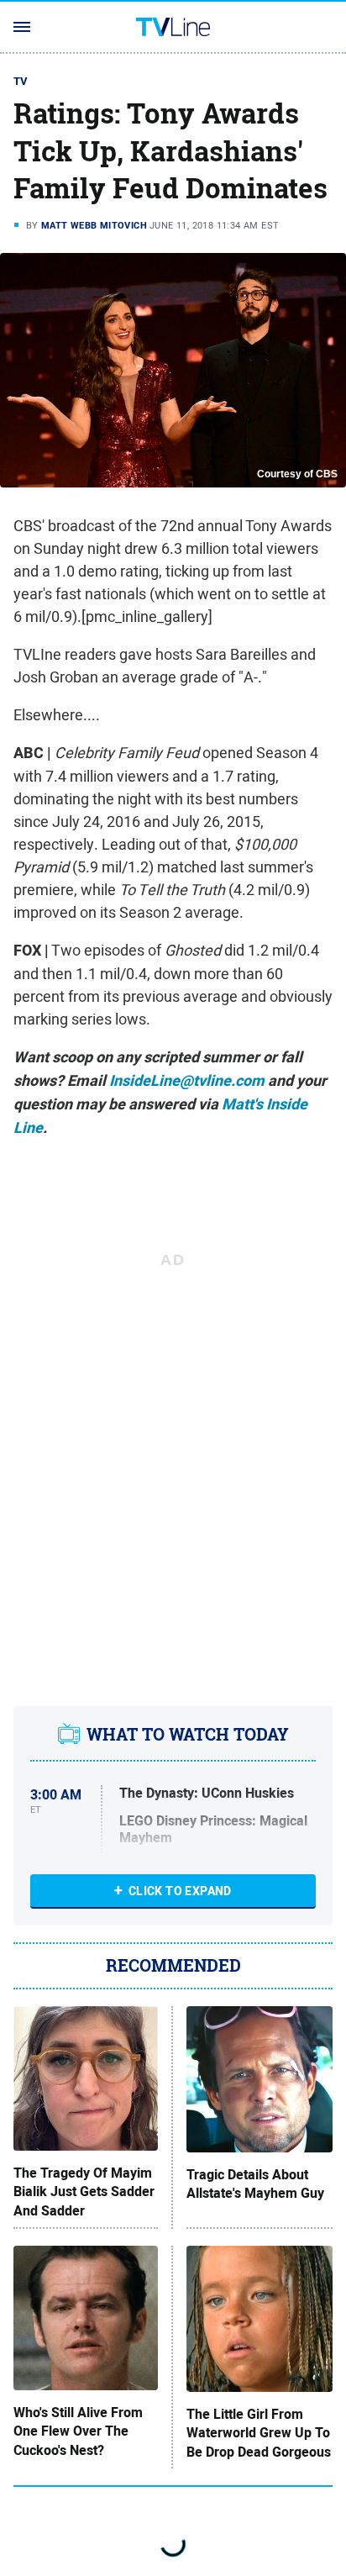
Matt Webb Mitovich (94, 225)
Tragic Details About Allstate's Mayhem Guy (255, 2184)
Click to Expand (180, 1891)
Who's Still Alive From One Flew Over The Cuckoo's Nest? (78, 2432)
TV (21, 81)
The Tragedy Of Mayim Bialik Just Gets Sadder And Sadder (84, 2192)
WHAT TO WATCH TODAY (188, 1734)
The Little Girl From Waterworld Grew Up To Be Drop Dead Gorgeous (259, 2434)
